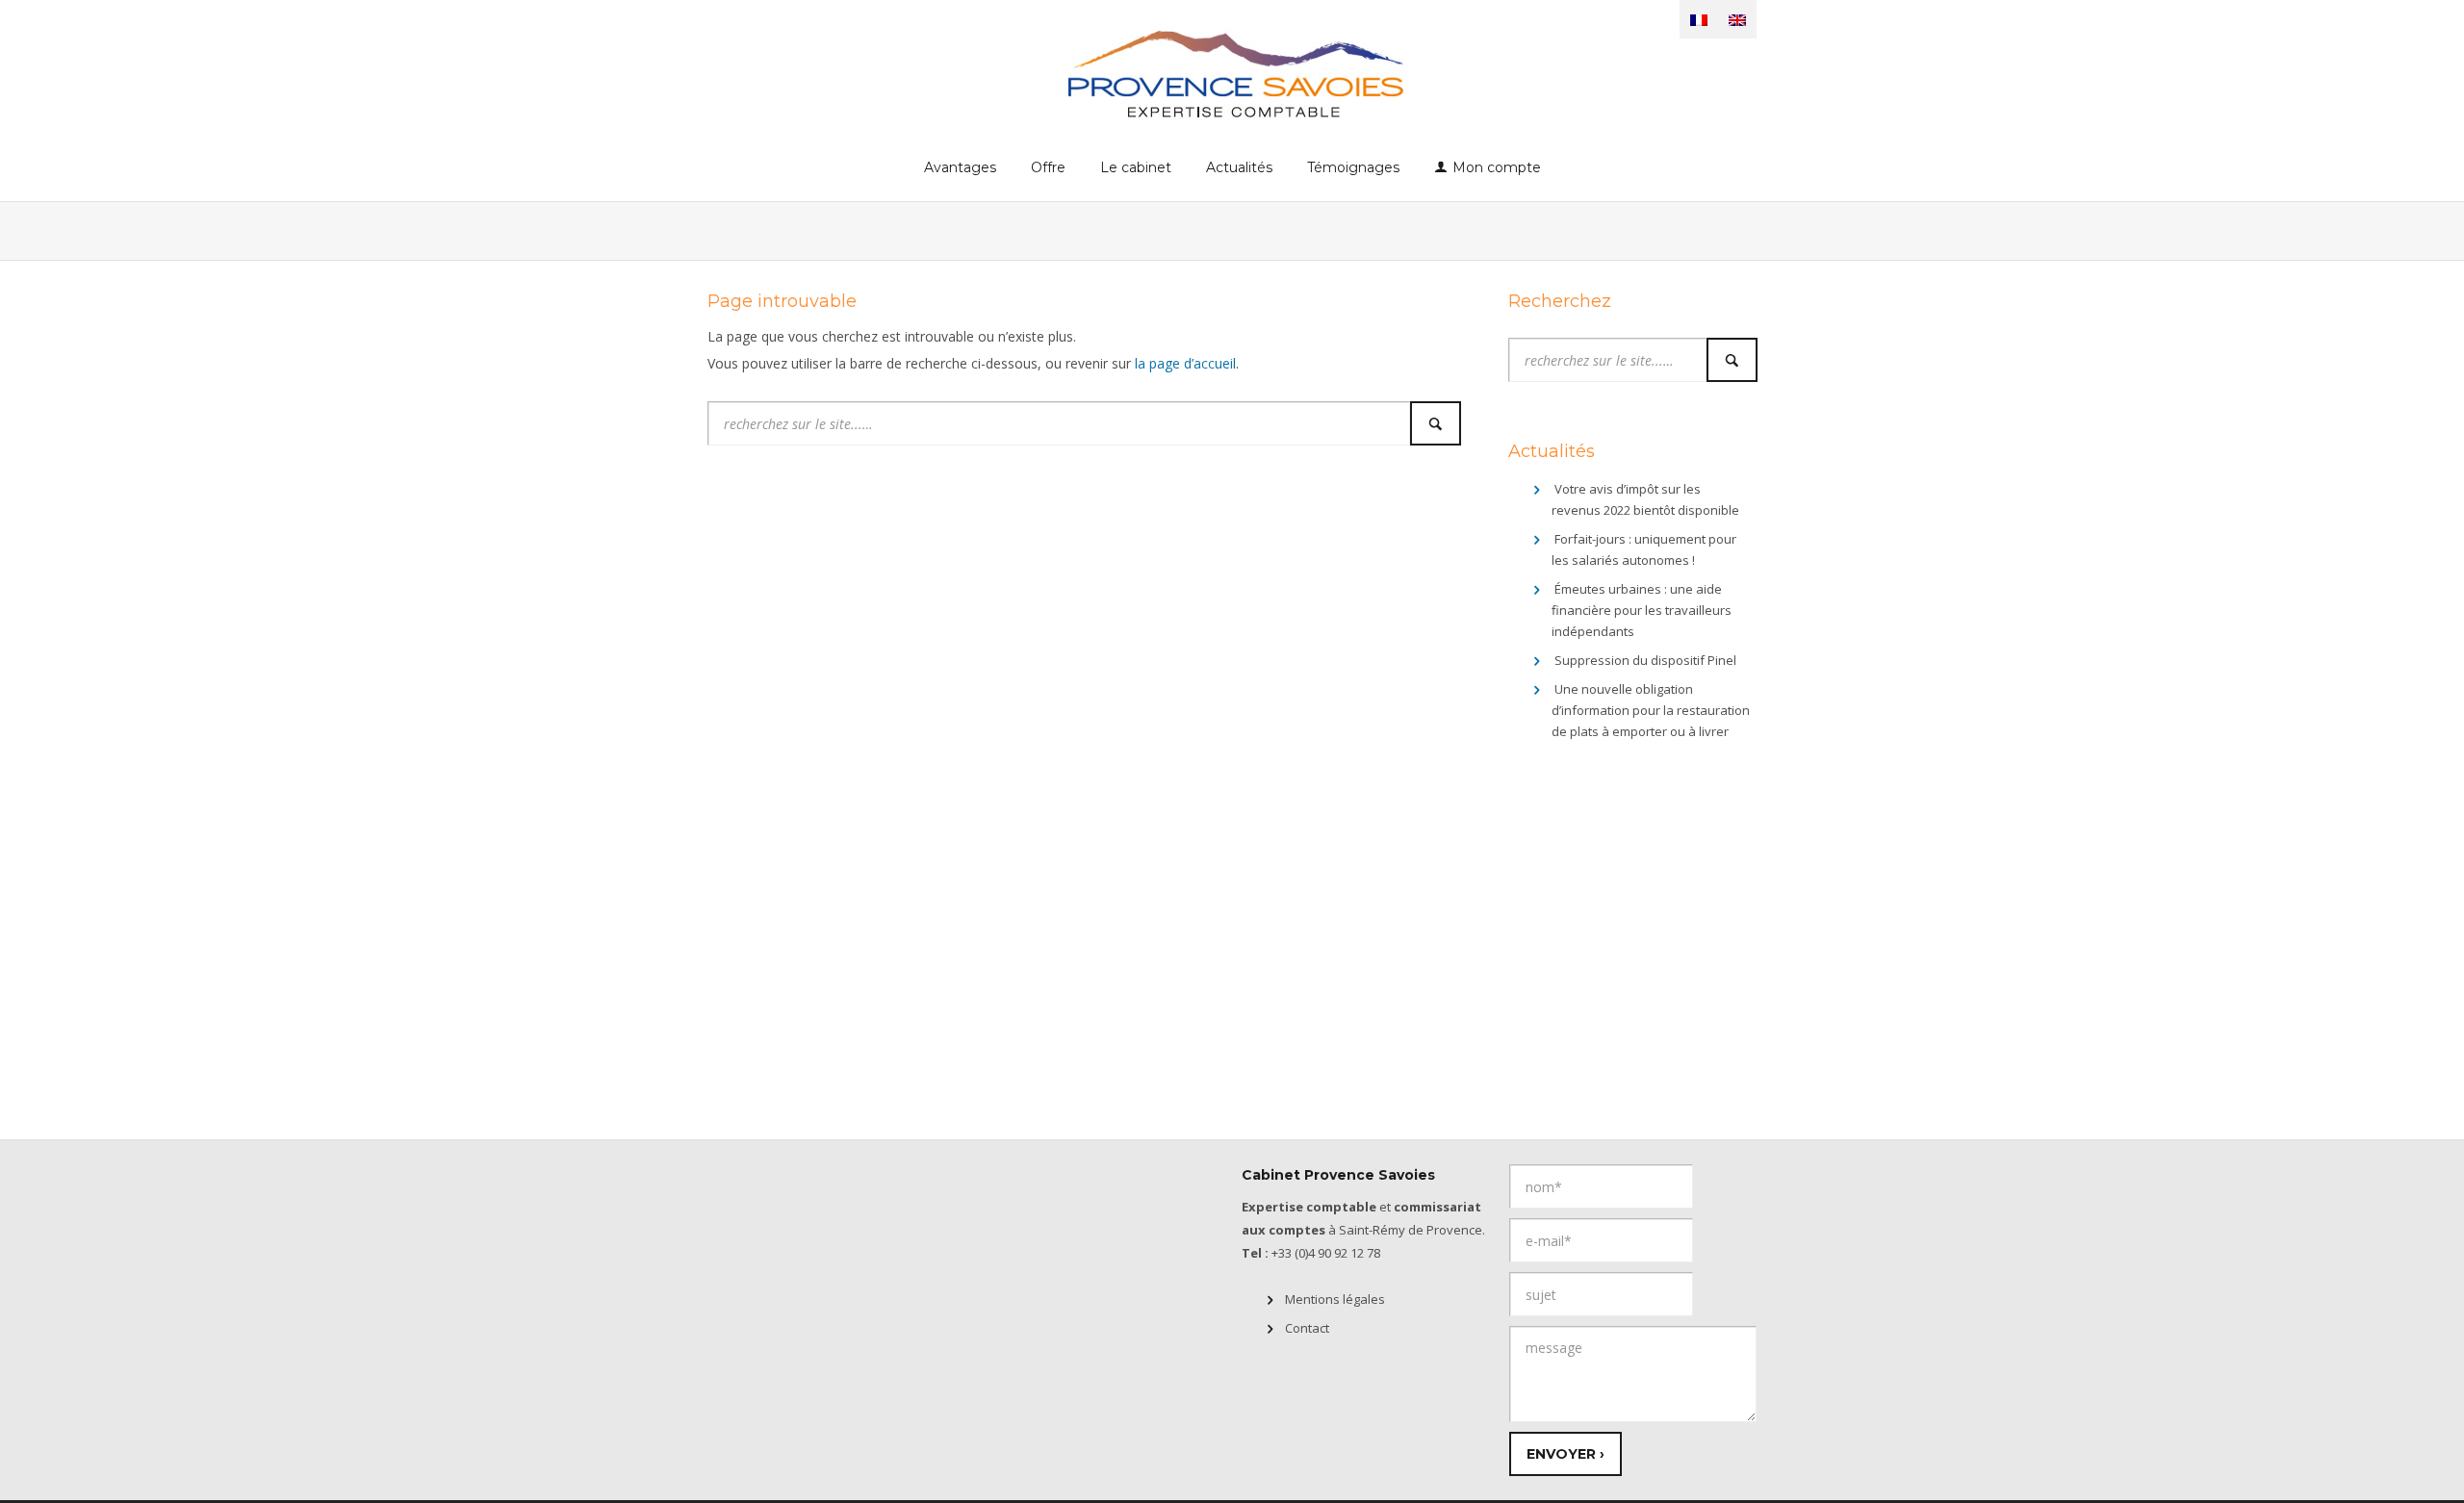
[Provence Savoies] (1232, 73)
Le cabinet (1136, 167)
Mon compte (1497, 167)
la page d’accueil (1185, 363)
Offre (1048, 167)
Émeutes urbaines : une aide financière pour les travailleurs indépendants (1642, 610)
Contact (1307, 1328)
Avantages (960, 167)
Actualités (1239, 167)
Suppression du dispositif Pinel (1645, 660)
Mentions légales (1335, 1299)
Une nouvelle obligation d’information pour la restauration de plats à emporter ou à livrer (1651, 710)
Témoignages (1353, 167)
